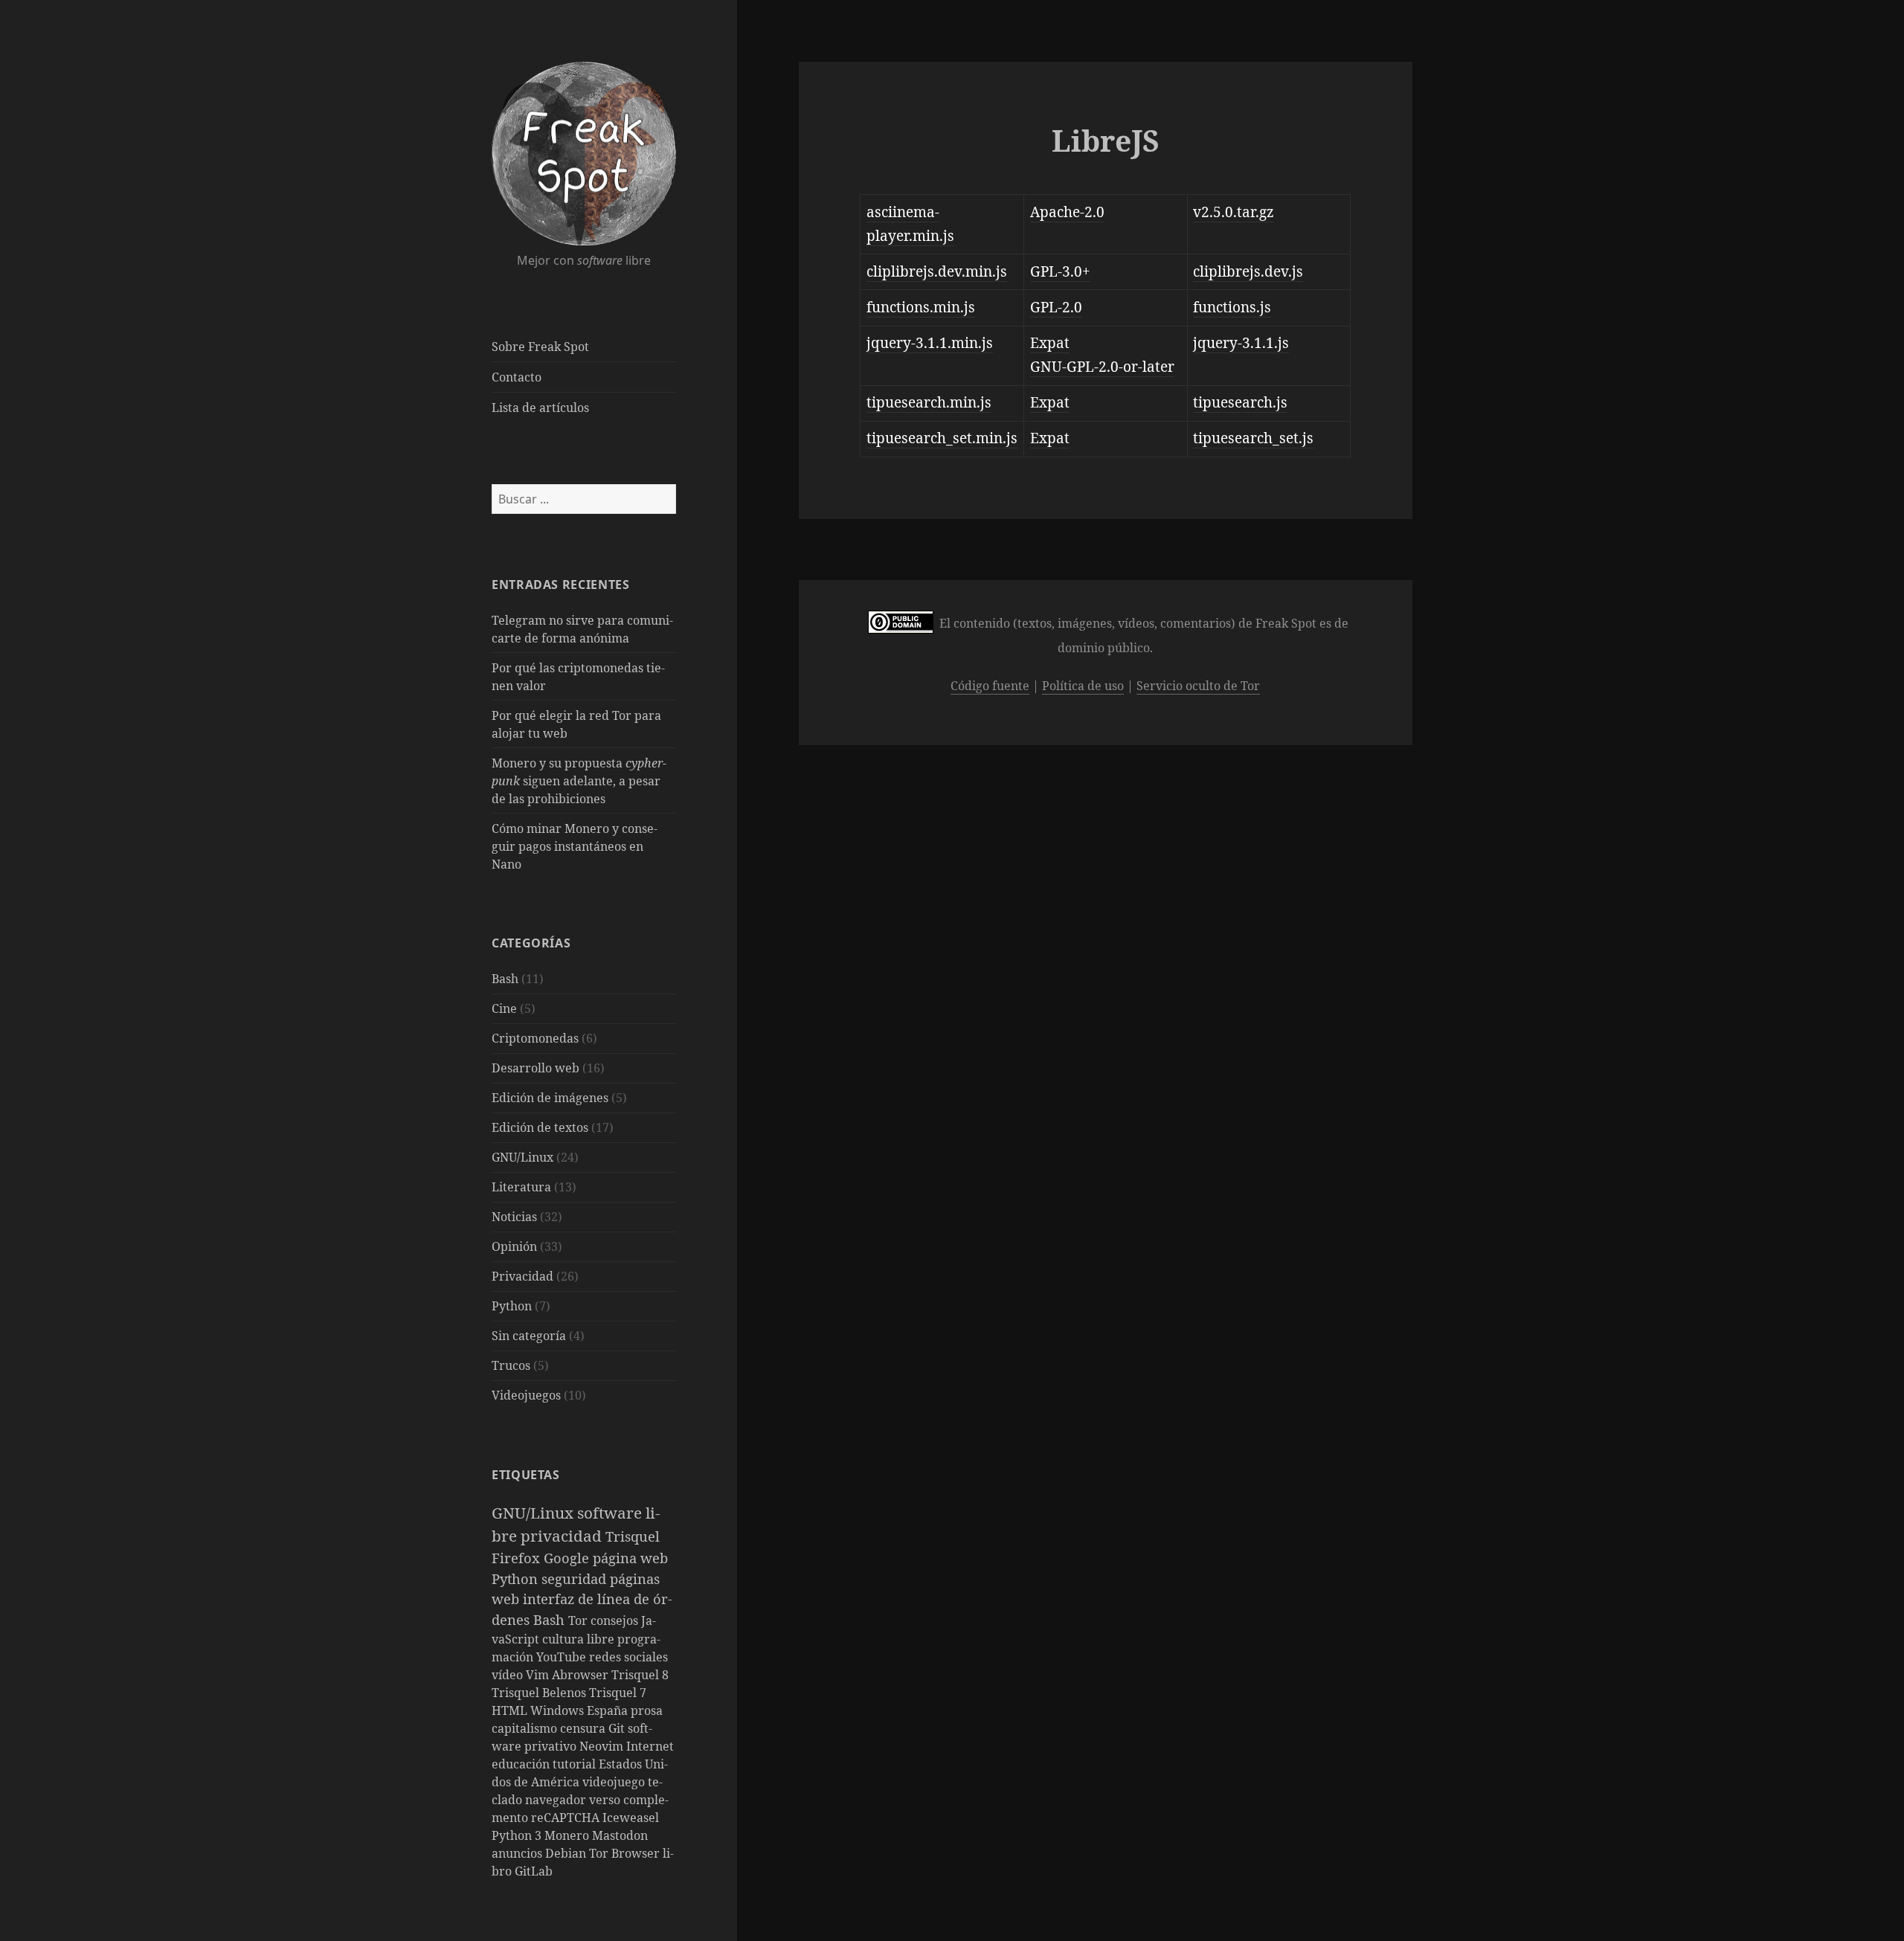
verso (606, 1800)
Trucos (511, 1365)
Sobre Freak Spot (540, 347)
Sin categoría (529, 1336)
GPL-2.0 (1056, 307)
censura (584, 1728)
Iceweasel (631, 1818)
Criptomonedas (535, 1038)
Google (568, 1558)
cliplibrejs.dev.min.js (937, 271)
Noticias (514, 1217)
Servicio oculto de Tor (1198, 686)
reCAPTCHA (567, 1818)
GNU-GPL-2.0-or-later (1102, 367)
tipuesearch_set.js (1253, 438)
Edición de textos (540, 1127)
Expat (1050, 343)
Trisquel (633, 1536)
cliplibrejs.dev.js (1248, 271)
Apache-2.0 (1067, 212)
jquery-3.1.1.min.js (930, 343)
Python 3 (518, 1835)
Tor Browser (626, 1853)
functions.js (1232, 307)
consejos (616, 1620)
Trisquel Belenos (540, 1693)
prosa (647, 1710)
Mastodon (620, 1835)
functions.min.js (921, 307)
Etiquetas (526, 1475)
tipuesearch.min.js (929, 402)
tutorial (576, 1764)
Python (512, 1306)
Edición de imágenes (550, 1098)
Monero (568, 1835)
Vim (539, 1675)
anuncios (518, 1853)
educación (522, 1764)
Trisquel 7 (618, 1693)
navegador (557, 1800)
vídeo (509, 1675)
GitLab (534, 1871)
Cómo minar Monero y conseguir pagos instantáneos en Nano (575, 846)
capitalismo (526, 1728)
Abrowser (582, 1675)
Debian (567, 1853)
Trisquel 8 (640, 1675)
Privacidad (522, 1276)
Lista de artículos (540, 408)
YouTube (563, 1657)
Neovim (603, 1746)
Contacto (517, 377)
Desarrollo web (535, 1068)
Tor (579, 1620)
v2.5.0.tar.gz (1234, 212)
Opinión (514, 1246)
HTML (511, 1710)
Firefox (518, 1558)
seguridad (576, 1578)
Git (618, 1728)
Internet (650, 1746)
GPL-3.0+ (1060, 271)
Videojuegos (526, 1395)
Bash (505, 979)
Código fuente (990, 686)
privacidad (563, 1536)
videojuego (615, 1782)
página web (630, 1558)
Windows (559, 1710)
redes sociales (628, 1657)
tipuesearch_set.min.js (942, 438)
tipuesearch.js (1240, 402)
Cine (504, 1008)
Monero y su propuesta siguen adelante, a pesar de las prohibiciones (579, 781)
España (609, 1710)
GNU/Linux (522, 1157)
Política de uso (1083, 686)
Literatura (521, 1187)
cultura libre (580, 1639)
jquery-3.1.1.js (1241, 343)
